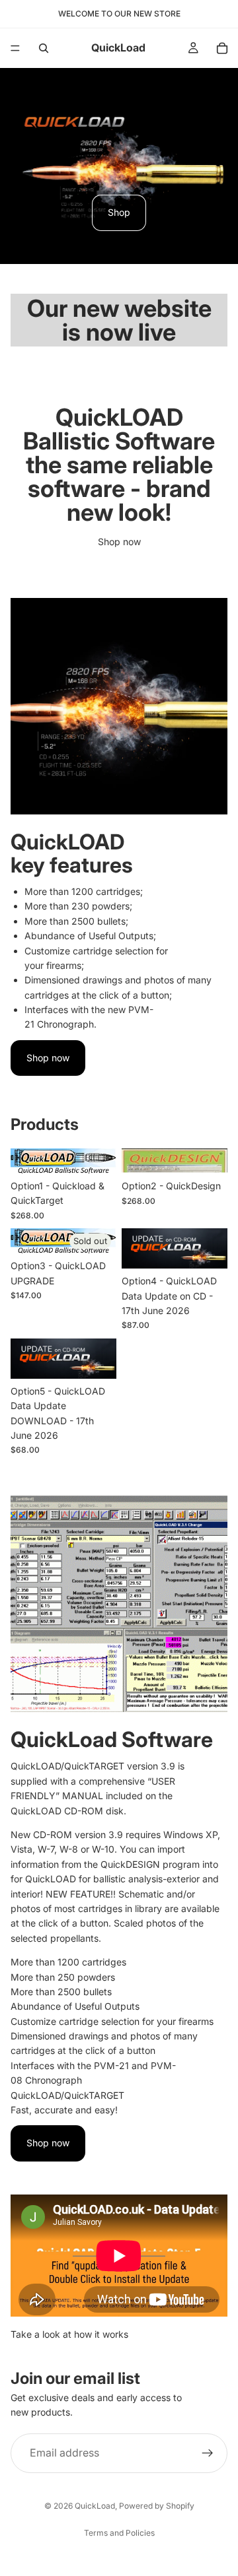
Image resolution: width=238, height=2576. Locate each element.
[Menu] (15, 48)
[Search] (44, 48)
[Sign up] (208, 2453)
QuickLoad (95, 2506)
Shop (119, 212)
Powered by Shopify (157, 2506)
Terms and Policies (119, 2533)
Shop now (119, 542)
